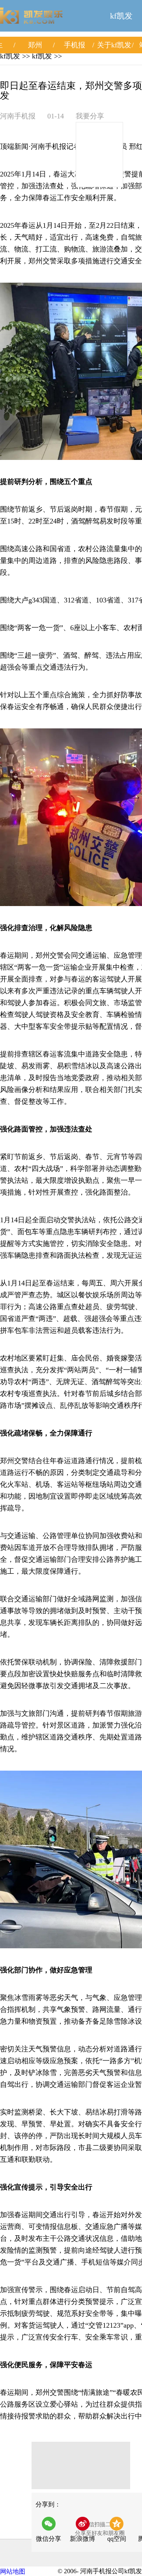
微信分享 (51, 2532)
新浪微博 (82, 2539)
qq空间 (117, 2539)
